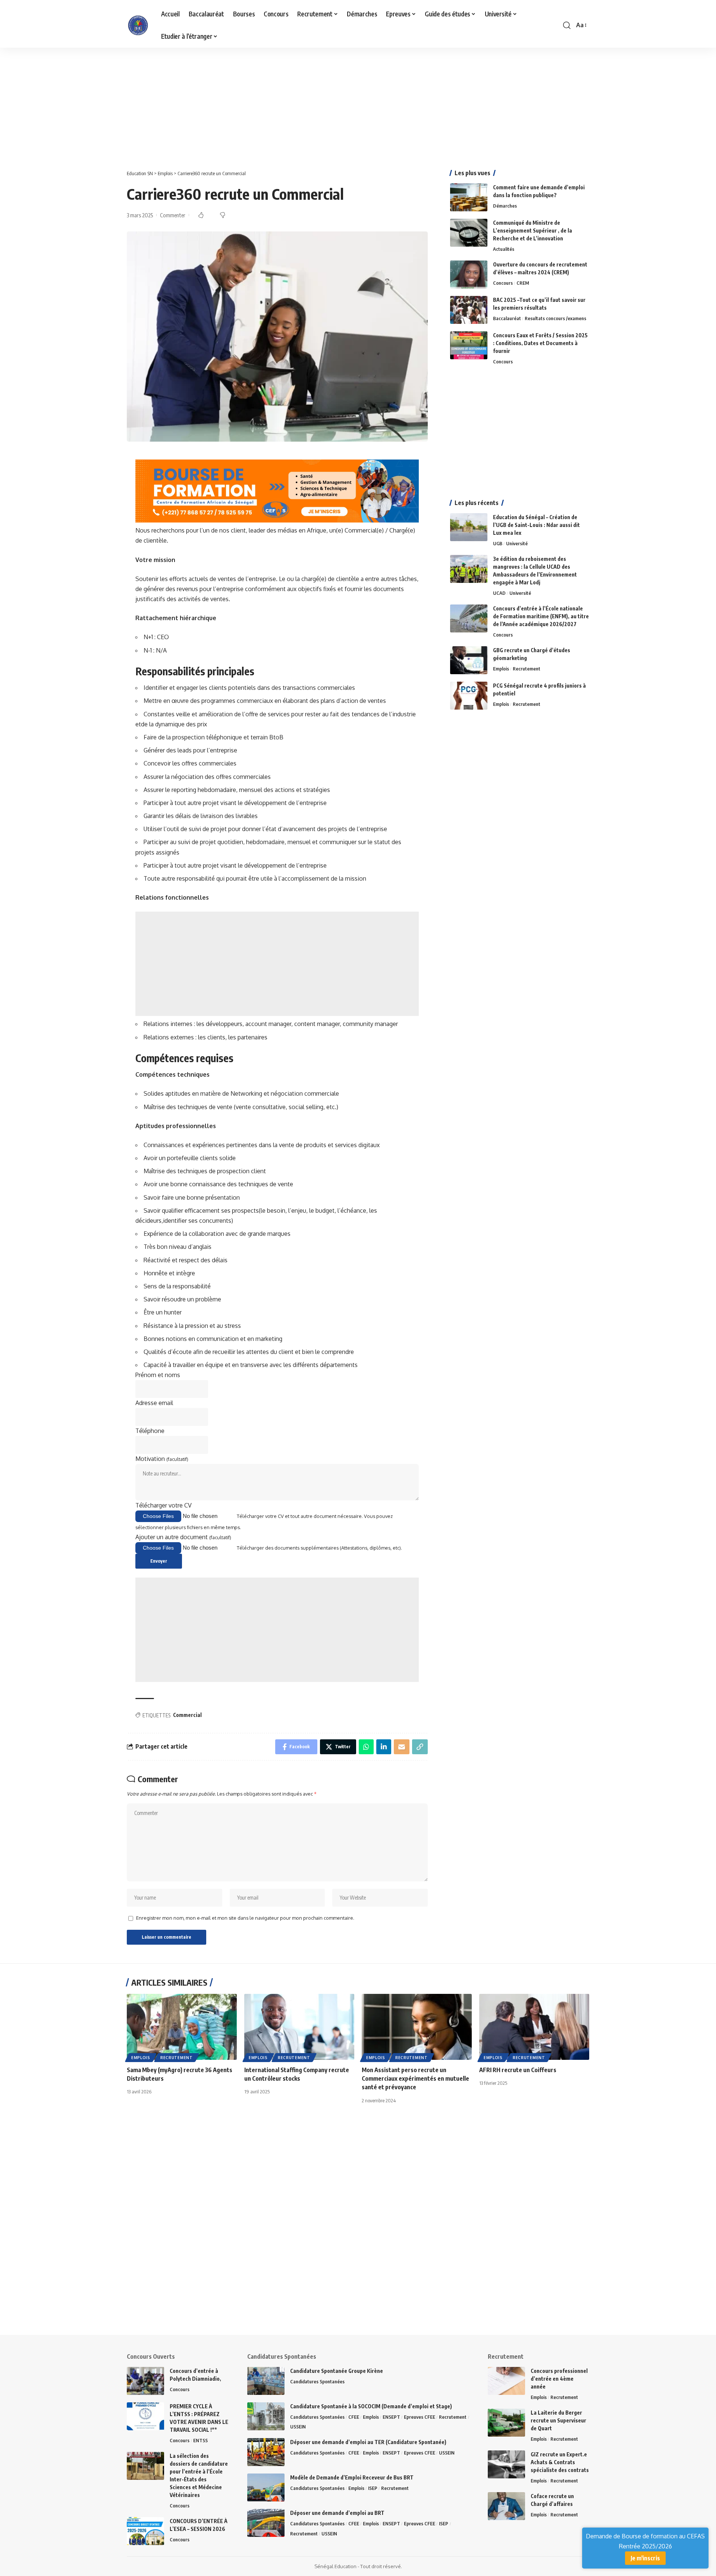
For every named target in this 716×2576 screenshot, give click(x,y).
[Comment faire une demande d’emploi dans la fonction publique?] (469, 197)
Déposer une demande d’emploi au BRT (337, 2513)
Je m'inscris (645, 2558)
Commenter (173, 215)
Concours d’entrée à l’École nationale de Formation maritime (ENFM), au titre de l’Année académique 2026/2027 (541, 616)
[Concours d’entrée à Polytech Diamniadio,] (145, 2381)
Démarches (505, 206)
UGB (498, 543)
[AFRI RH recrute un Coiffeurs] (534, 2027)
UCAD (499, 593)
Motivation (162, 1459)
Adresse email (154, 1403)
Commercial (187, 1715)
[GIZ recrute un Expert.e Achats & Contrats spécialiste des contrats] (506, 2464)
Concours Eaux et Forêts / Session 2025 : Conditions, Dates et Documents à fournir (540, 343)
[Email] (402, 1747)
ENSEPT (391, 2417)
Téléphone (150, 1431)
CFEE (354, 2417)
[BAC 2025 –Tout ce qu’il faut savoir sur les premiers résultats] (469, 310)
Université (517, 543)
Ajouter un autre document (183, 1537)
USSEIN (298, 2427)
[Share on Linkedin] (384, 1747)
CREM (523, 283)
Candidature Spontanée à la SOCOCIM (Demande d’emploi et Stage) (371, 2406)
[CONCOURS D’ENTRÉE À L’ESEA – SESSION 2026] (145, 2531)
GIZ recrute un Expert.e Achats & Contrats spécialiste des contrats (560, 2462)
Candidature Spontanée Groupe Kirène (337, 2371)
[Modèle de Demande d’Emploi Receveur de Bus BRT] (266, 2487)
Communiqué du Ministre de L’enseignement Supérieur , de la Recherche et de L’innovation (533, 231)
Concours (503, 283)
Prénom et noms (158, 1375)
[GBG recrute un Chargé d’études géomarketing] (469, 660)
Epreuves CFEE (420, 2417)
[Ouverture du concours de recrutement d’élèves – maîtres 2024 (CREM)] (469, 274)
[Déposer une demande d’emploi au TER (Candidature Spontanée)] (266, 2452)
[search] (567, 25)
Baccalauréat (507, 318)
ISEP (373, 2488)
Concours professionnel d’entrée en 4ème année (559, 2379)
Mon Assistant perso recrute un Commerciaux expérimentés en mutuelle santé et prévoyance (415, 2078)
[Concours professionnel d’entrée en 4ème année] (506, 2381)
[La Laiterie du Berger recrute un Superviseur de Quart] (506, 2423)
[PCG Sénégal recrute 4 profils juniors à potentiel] (469, 696)
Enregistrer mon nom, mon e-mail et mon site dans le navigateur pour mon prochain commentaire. (245, 1918)
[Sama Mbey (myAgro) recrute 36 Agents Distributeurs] (182, 2027)
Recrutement (527, 669)
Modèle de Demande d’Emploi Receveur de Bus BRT (352, 2477)
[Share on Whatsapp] (366, 1747)
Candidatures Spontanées (317, 2381)
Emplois (501, 669)
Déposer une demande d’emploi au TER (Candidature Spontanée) (368, 2442)
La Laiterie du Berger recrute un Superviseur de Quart (558, 2420)
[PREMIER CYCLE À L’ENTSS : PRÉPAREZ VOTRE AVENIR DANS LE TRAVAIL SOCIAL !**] (145, 2416)
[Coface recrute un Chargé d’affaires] (506, 2506)
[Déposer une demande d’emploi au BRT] (266, 2523)
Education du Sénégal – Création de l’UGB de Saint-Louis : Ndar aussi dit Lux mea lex (536, 525)
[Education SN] (138, 25)
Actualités (504, 249)
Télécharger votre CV (164, 1505)
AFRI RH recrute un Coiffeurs (518, 2070)
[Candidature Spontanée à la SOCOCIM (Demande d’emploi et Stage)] (266, 2416)
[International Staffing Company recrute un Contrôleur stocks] (299, 2027)
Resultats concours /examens (555, 318)
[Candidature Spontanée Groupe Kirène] (266, 2381)
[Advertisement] (224, 103)
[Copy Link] (420, 1747)
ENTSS (200, 2440)
